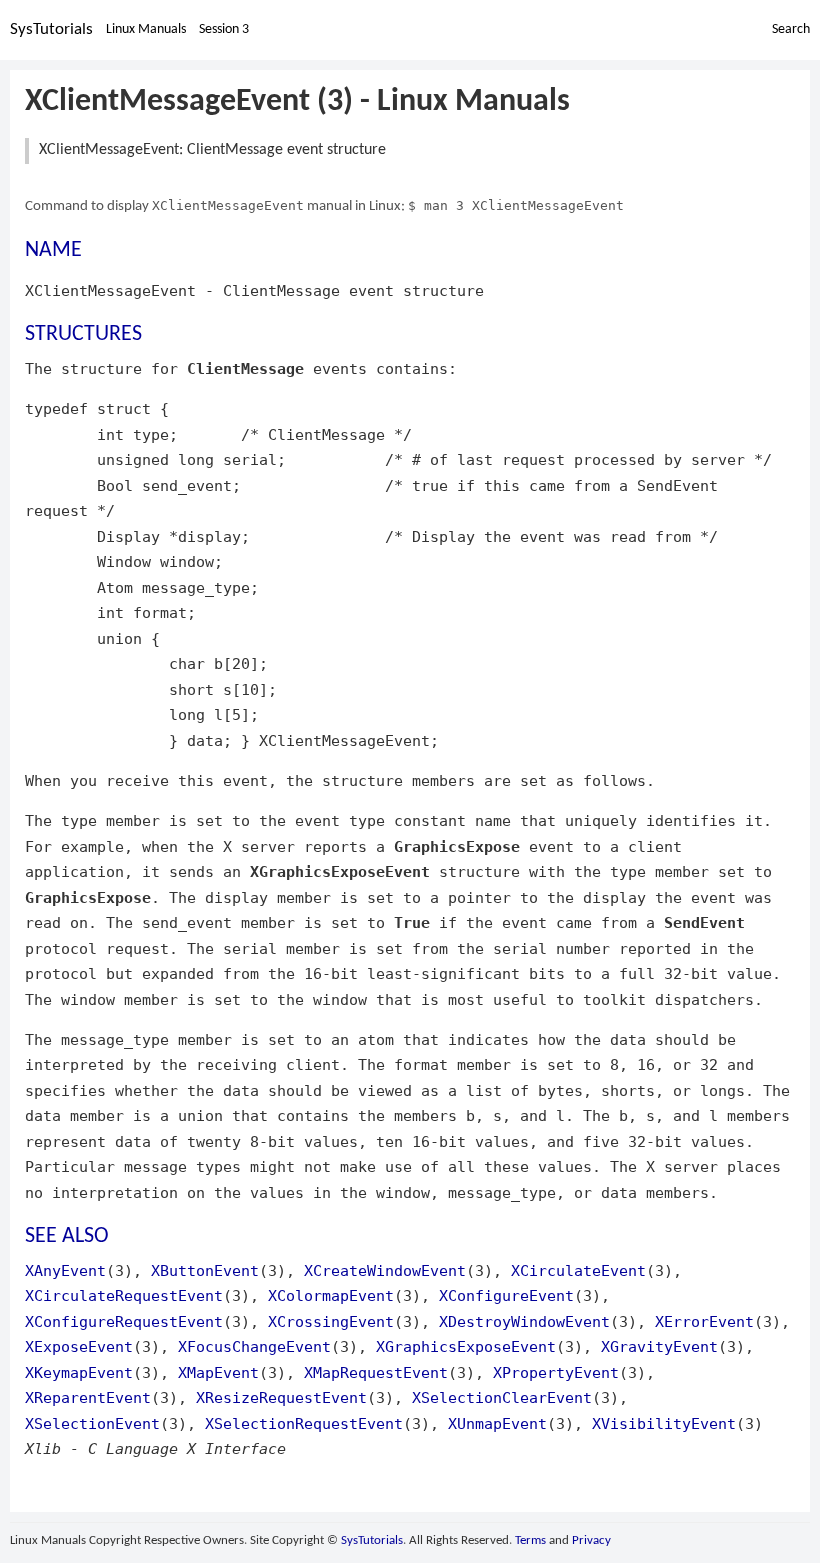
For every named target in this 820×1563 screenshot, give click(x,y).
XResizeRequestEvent (281, 1397)
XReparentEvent (88, 1397)
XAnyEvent (65, 1270)
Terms (530, 1540)
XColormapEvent (331, 1295)
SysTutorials (51, 29)
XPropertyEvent (556, 1372)
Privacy (591, 1540)
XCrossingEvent (331, 1321)
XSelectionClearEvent (502, 1397)
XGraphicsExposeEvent (466, 1346)
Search (791, 29)
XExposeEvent (79, 1346)
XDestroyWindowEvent (524, 1321)
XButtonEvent (205, 1270)
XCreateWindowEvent (385, 1270)
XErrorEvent (704, 1321)
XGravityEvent (659, 1346)
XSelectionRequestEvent (304, 1423)
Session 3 (224, 29)
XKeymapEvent (79, 1372)
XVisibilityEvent (664, 1423)
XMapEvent (218, 1372)
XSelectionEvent (92, 1423)
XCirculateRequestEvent (124, 1295)
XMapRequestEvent (376, 1372)
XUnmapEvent (497, 1423)
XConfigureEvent (506, 1295)
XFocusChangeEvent (254, 1346)
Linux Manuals (146, 29)
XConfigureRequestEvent (124, 1321)
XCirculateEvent (578, 1270)
